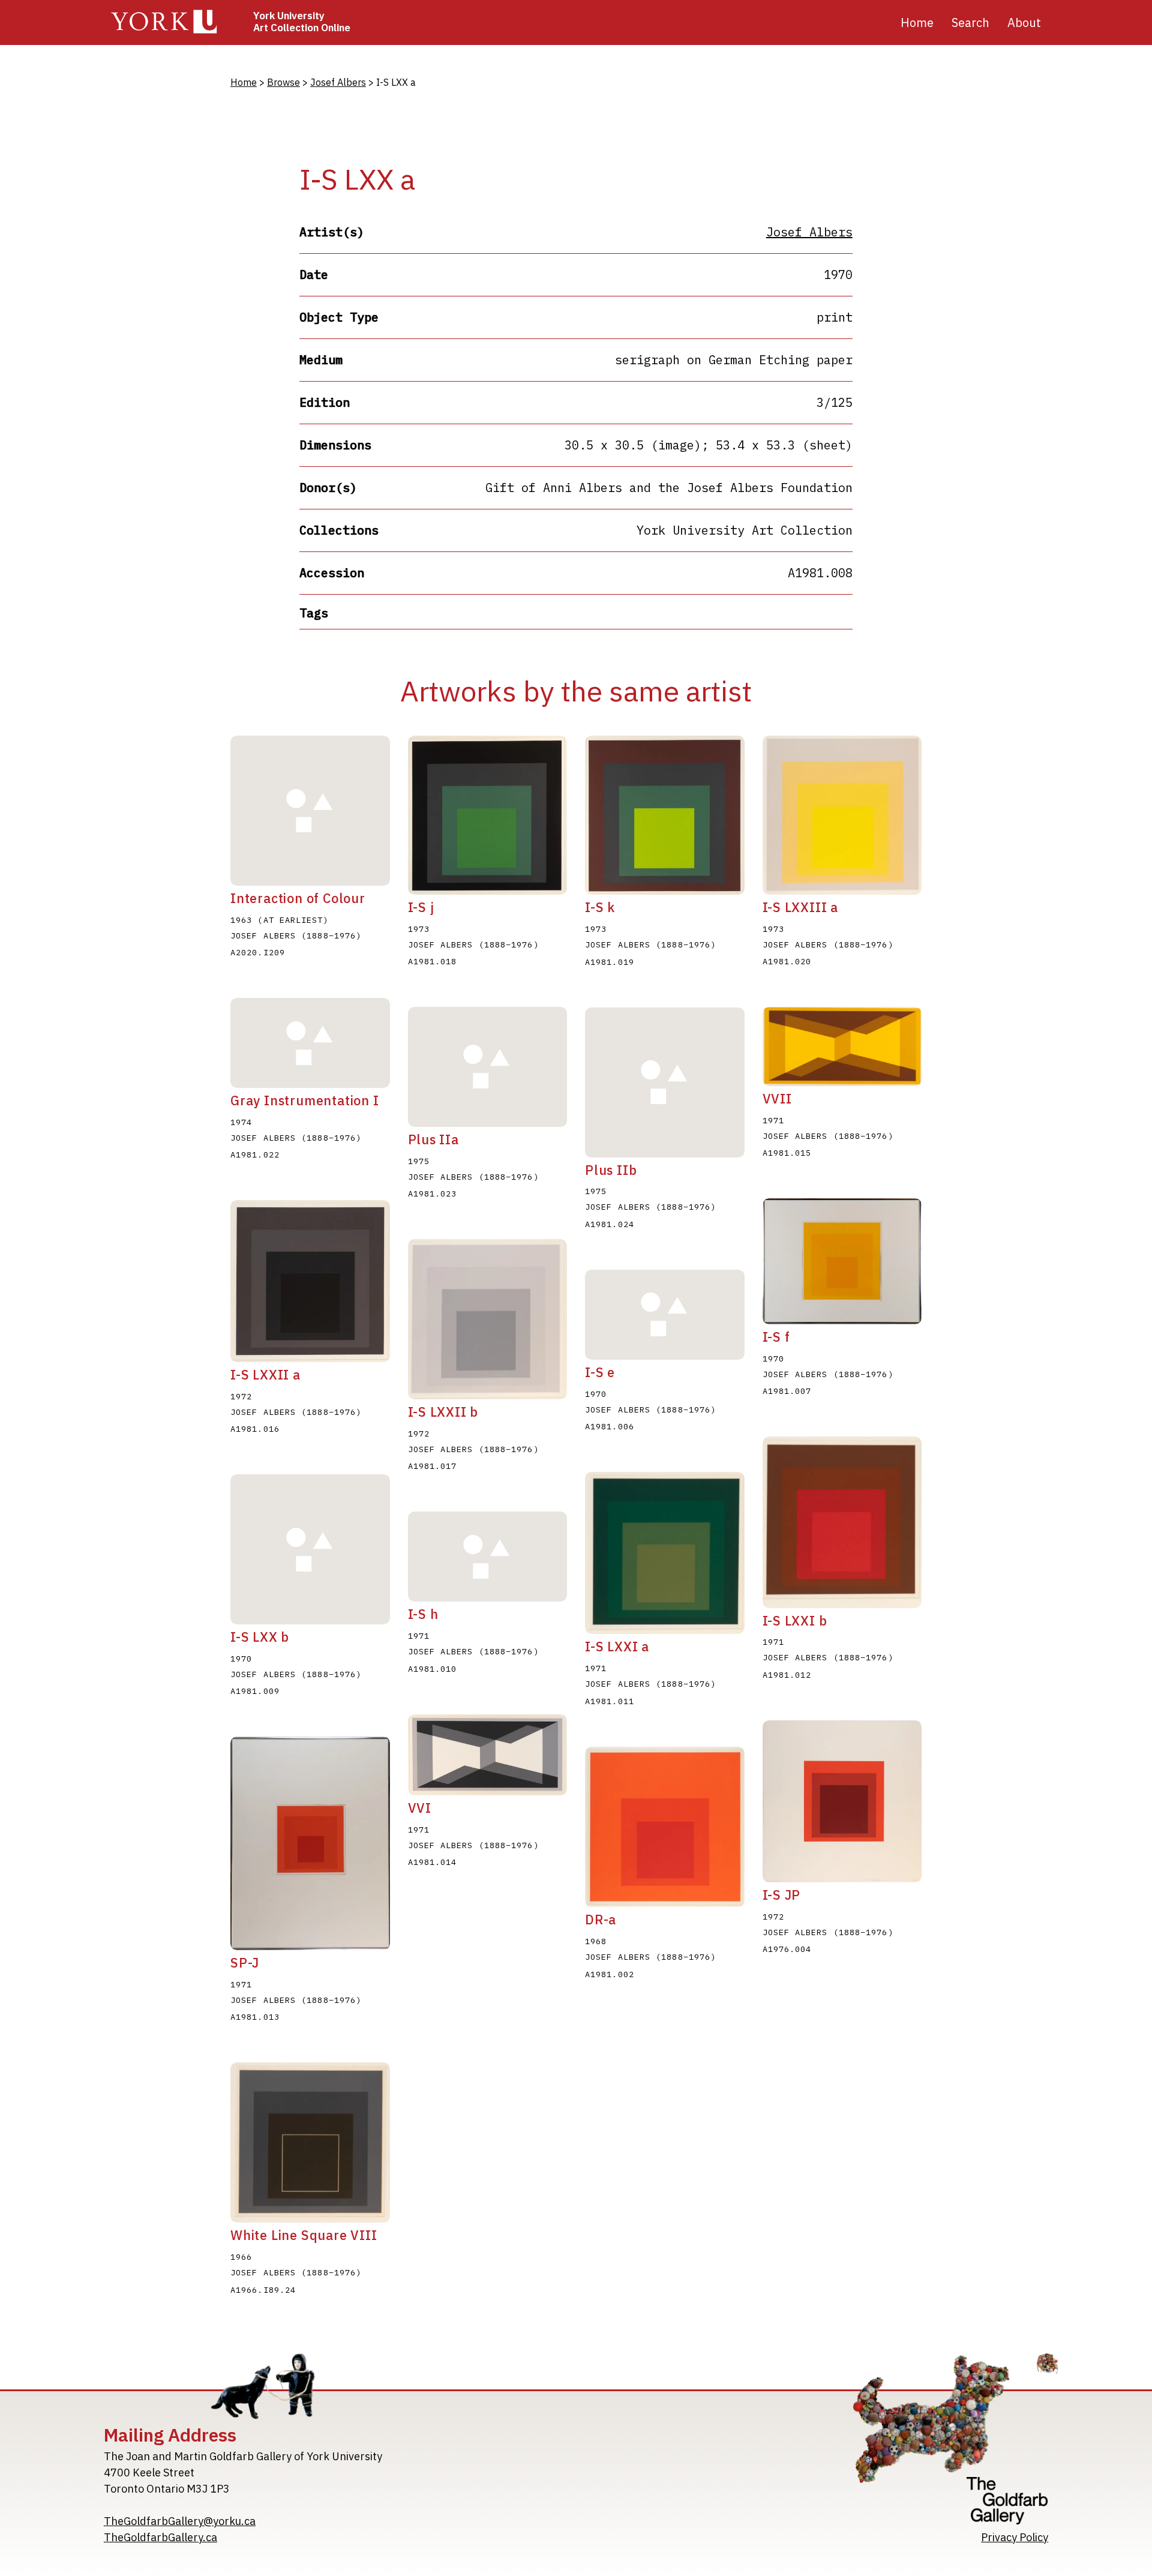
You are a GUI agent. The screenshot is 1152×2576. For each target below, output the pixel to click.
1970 (596, 1394)
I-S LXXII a (265, 1375)
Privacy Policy (1015, 2537)
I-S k (600, 907)
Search (970, 23)
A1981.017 (433, 1466)
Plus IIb (611, 1170)
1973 (419, 929)
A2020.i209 (258, 952)
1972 (241, 1396)
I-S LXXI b (795, 1621)
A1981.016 (255, 1429)
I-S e (600, 1372)
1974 (241, 1122)
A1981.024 (610, 1224)
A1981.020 (787, 961)
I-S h (423, 1614)
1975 (419, 1161)
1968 (596, 1941)
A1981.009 (255, 1691)
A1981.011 (610, 1701)
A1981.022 (255, 1154)
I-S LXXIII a (801, 907)
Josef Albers (338, 82)
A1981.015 (787, 1153)
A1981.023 (433, 1193)
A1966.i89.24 (263, 2290)
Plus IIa (433, 1139)
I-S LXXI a (617, 1647)
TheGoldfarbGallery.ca (160, 2537)
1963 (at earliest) (280, 920)
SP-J (245, 1963)
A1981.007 (787, 1391)
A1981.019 (610, 962)
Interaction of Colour (298, 898)
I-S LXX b (260, 1637)
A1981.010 (433, 1669)
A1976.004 (787, 1949)
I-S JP (782, 1895)
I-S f (776, 1337)
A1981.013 (255, 2017)
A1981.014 (433, 1862)
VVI (420, 1808)
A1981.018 (433, 961)
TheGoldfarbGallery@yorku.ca (180, 2521)
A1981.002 (610, 1974)
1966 (241, 2257)
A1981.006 (610, 1426)
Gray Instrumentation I (305, 1100)
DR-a (601, 1920)
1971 (773, 1120)
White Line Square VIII (304, 2235)
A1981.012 (787, 1675)
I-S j (421, 907)
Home (917, 23)
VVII (777, 1099)
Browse (283, 82)
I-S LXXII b (443, 1412)
